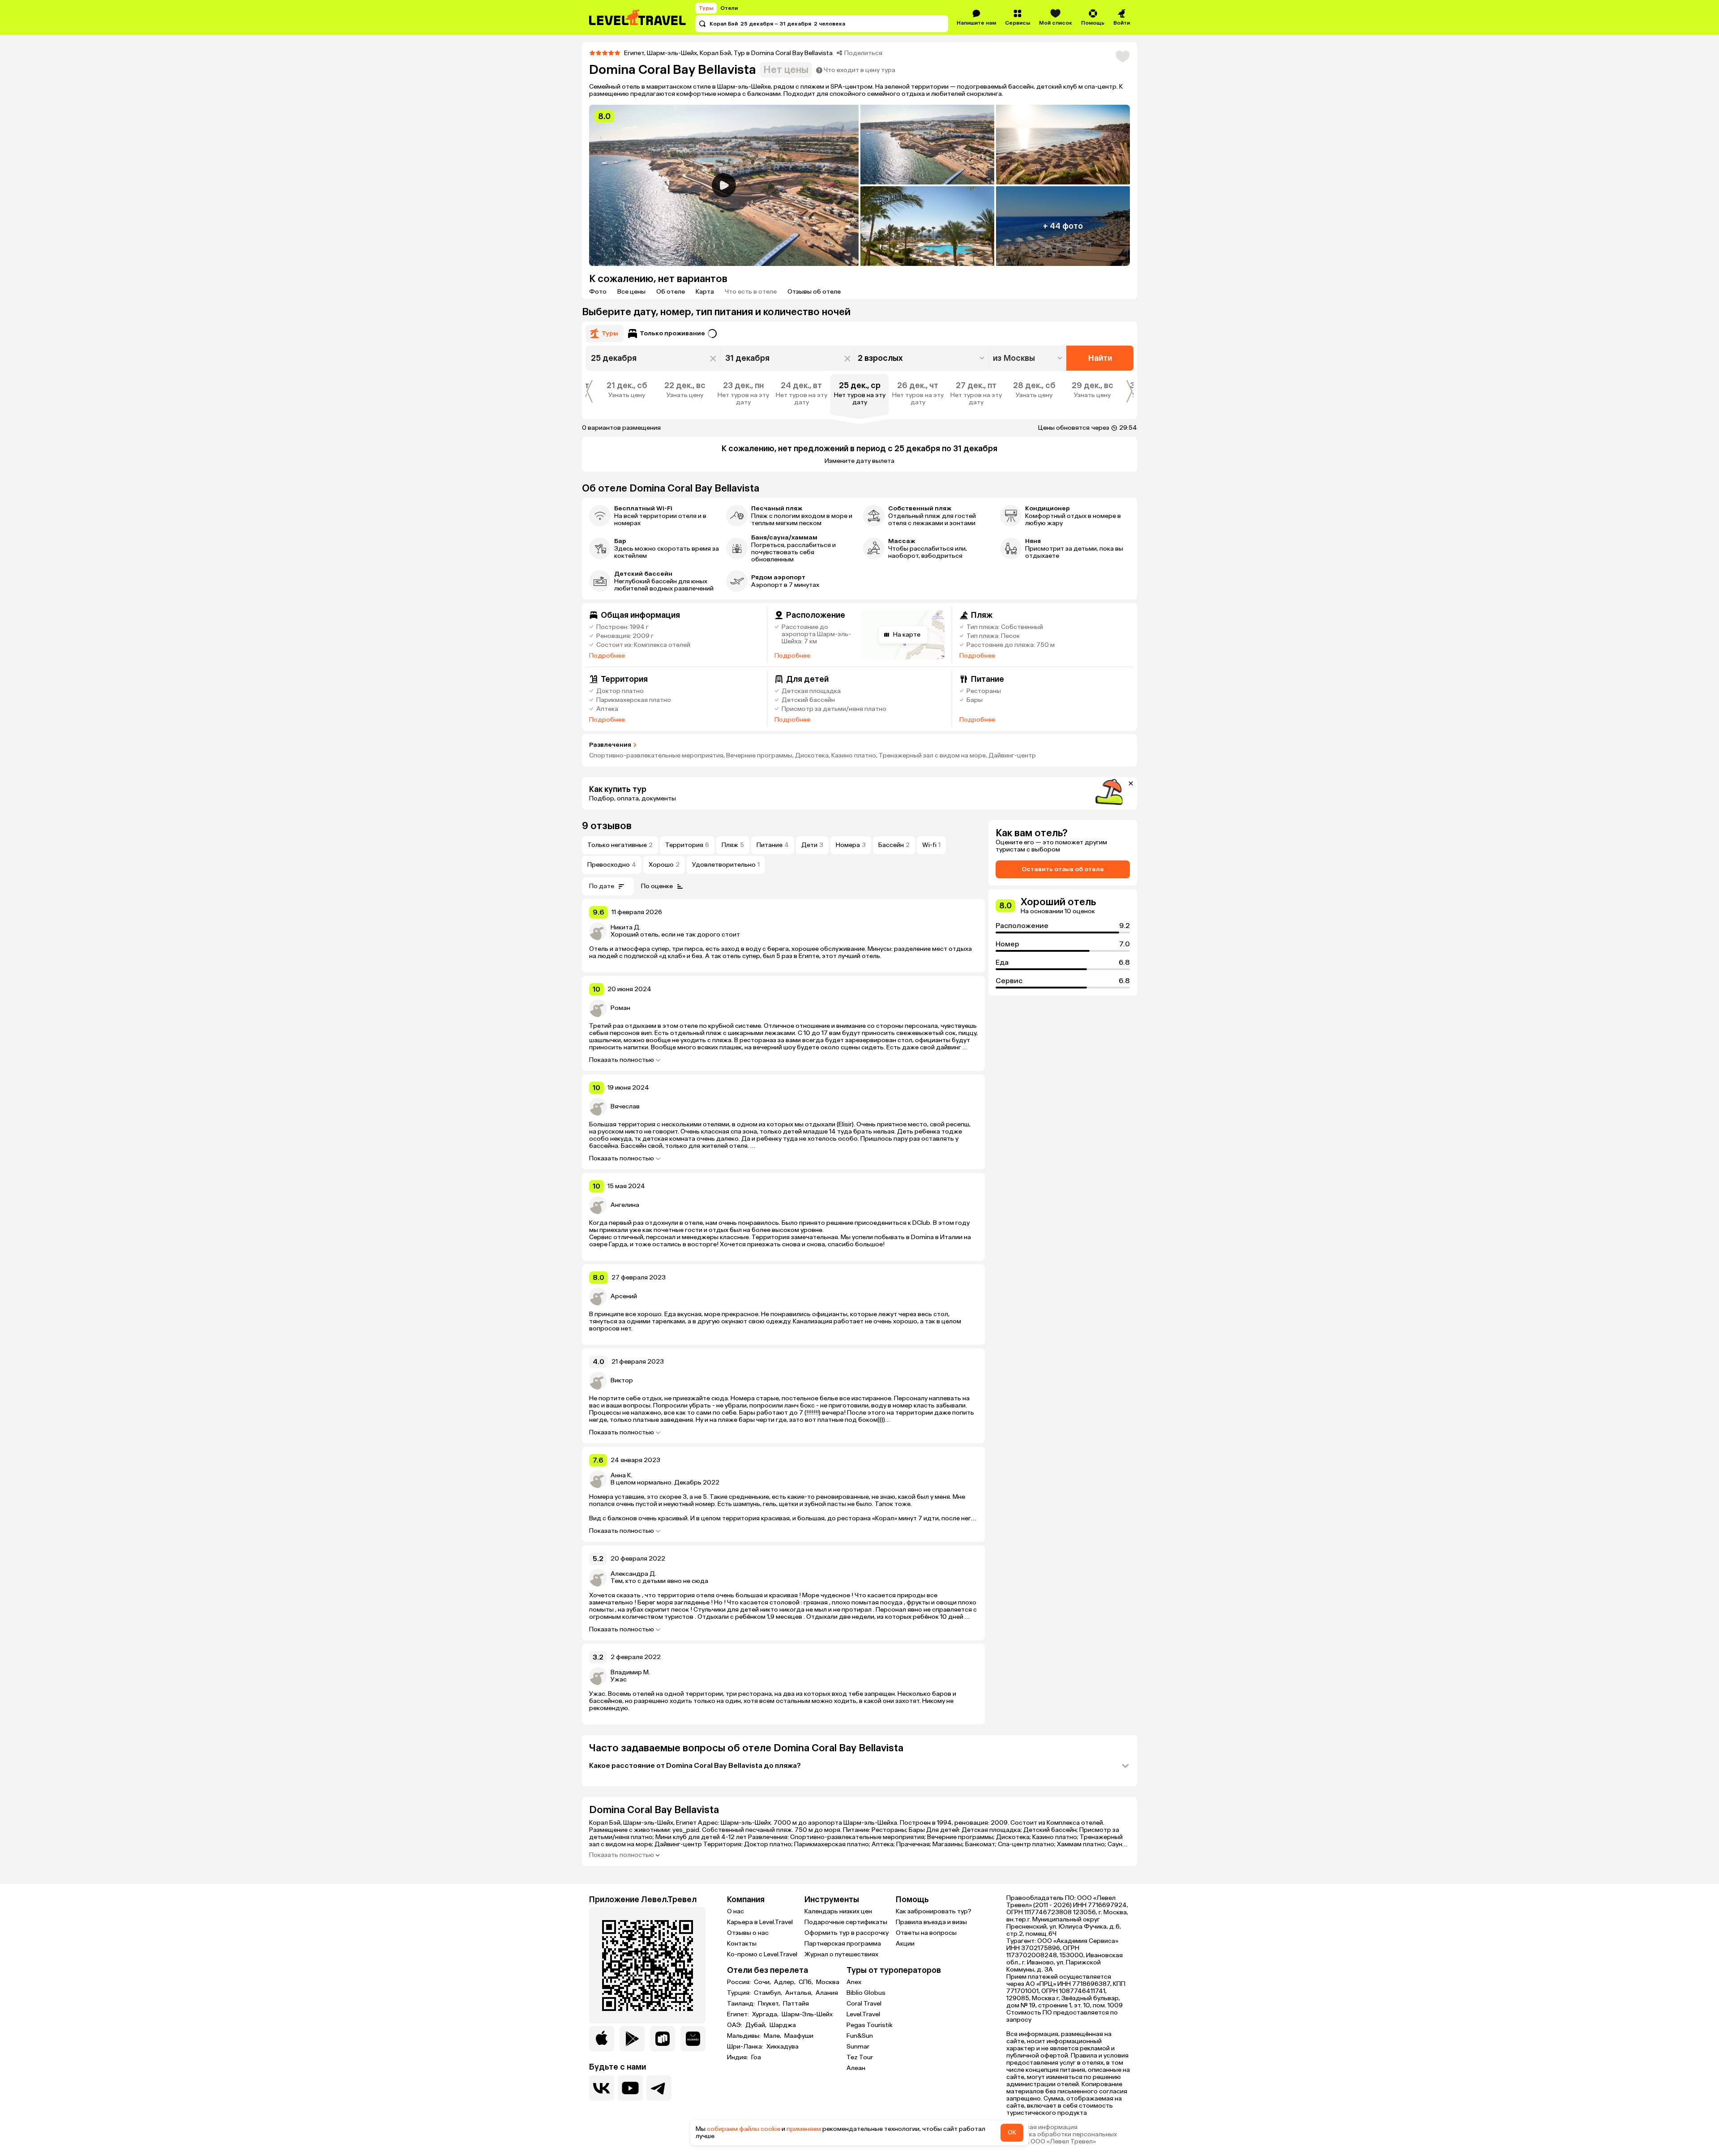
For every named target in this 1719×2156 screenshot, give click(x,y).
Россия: (740, 1982)
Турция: (740, 1993)
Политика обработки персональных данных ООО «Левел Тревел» (1062, 2138)
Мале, (773, 2036)
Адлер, (785, 1982)
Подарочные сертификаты (846, 1922)
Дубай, (757, 2025)
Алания (827, 1993)
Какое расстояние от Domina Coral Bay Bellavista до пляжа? (695, 1765)
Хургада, (766, 2015)
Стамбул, (769, 1993)
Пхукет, (770, 2004)
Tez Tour (860, 2057)
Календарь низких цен (838, 1911)
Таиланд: (742, 2004)
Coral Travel (864, 2004)
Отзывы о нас (748, 1933)
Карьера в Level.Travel (760, 1922)
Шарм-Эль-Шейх (807, 2015)
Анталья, (800, 1993)
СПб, (806, 1982)
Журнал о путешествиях (841, 1954)
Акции (905, 1944)
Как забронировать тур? (934, 1911)
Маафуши (799, 2036)
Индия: (738, 2058)
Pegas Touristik (870, 2025)
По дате (602, 886)
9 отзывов (607, 826)
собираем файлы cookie (744, 2129)
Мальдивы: (744, 2036)
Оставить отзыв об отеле (1063, 869)
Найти (1100, 358)
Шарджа (783, 2025)
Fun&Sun (860, 2036)
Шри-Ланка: (746, 2047)
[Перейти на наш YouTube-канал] (630, 2088)
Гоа (756, 2058)
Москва (828, 1982)
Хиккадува (783, 2047)
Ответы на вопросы (926, 1933)
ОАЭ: (735, 2025)
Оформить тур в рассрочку (847, 1933)
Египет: (739, 2015)
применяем (804, 2129)
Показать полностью (622, 1060)
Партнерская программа (843, 1944)
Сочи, (763, 1982)
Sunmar (858, 2047)
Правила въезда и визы (931, 1922)
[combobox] (1028, 358)
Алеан (856, 2068)
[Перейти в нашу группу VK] (602, 2088)
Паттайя (796, 2004)
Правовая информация (1042, 2127)
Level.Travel (863, 2014)
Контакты (742, 1944)
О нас (735, 1911)
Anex (854, 1982)
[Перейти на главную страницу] (638, 17)
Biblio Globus (866, 1993)
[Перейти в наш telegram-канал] (659, 2088)
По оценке (657, 886)
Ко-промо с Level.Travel (762, 1954)
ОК (1012, 2132)
